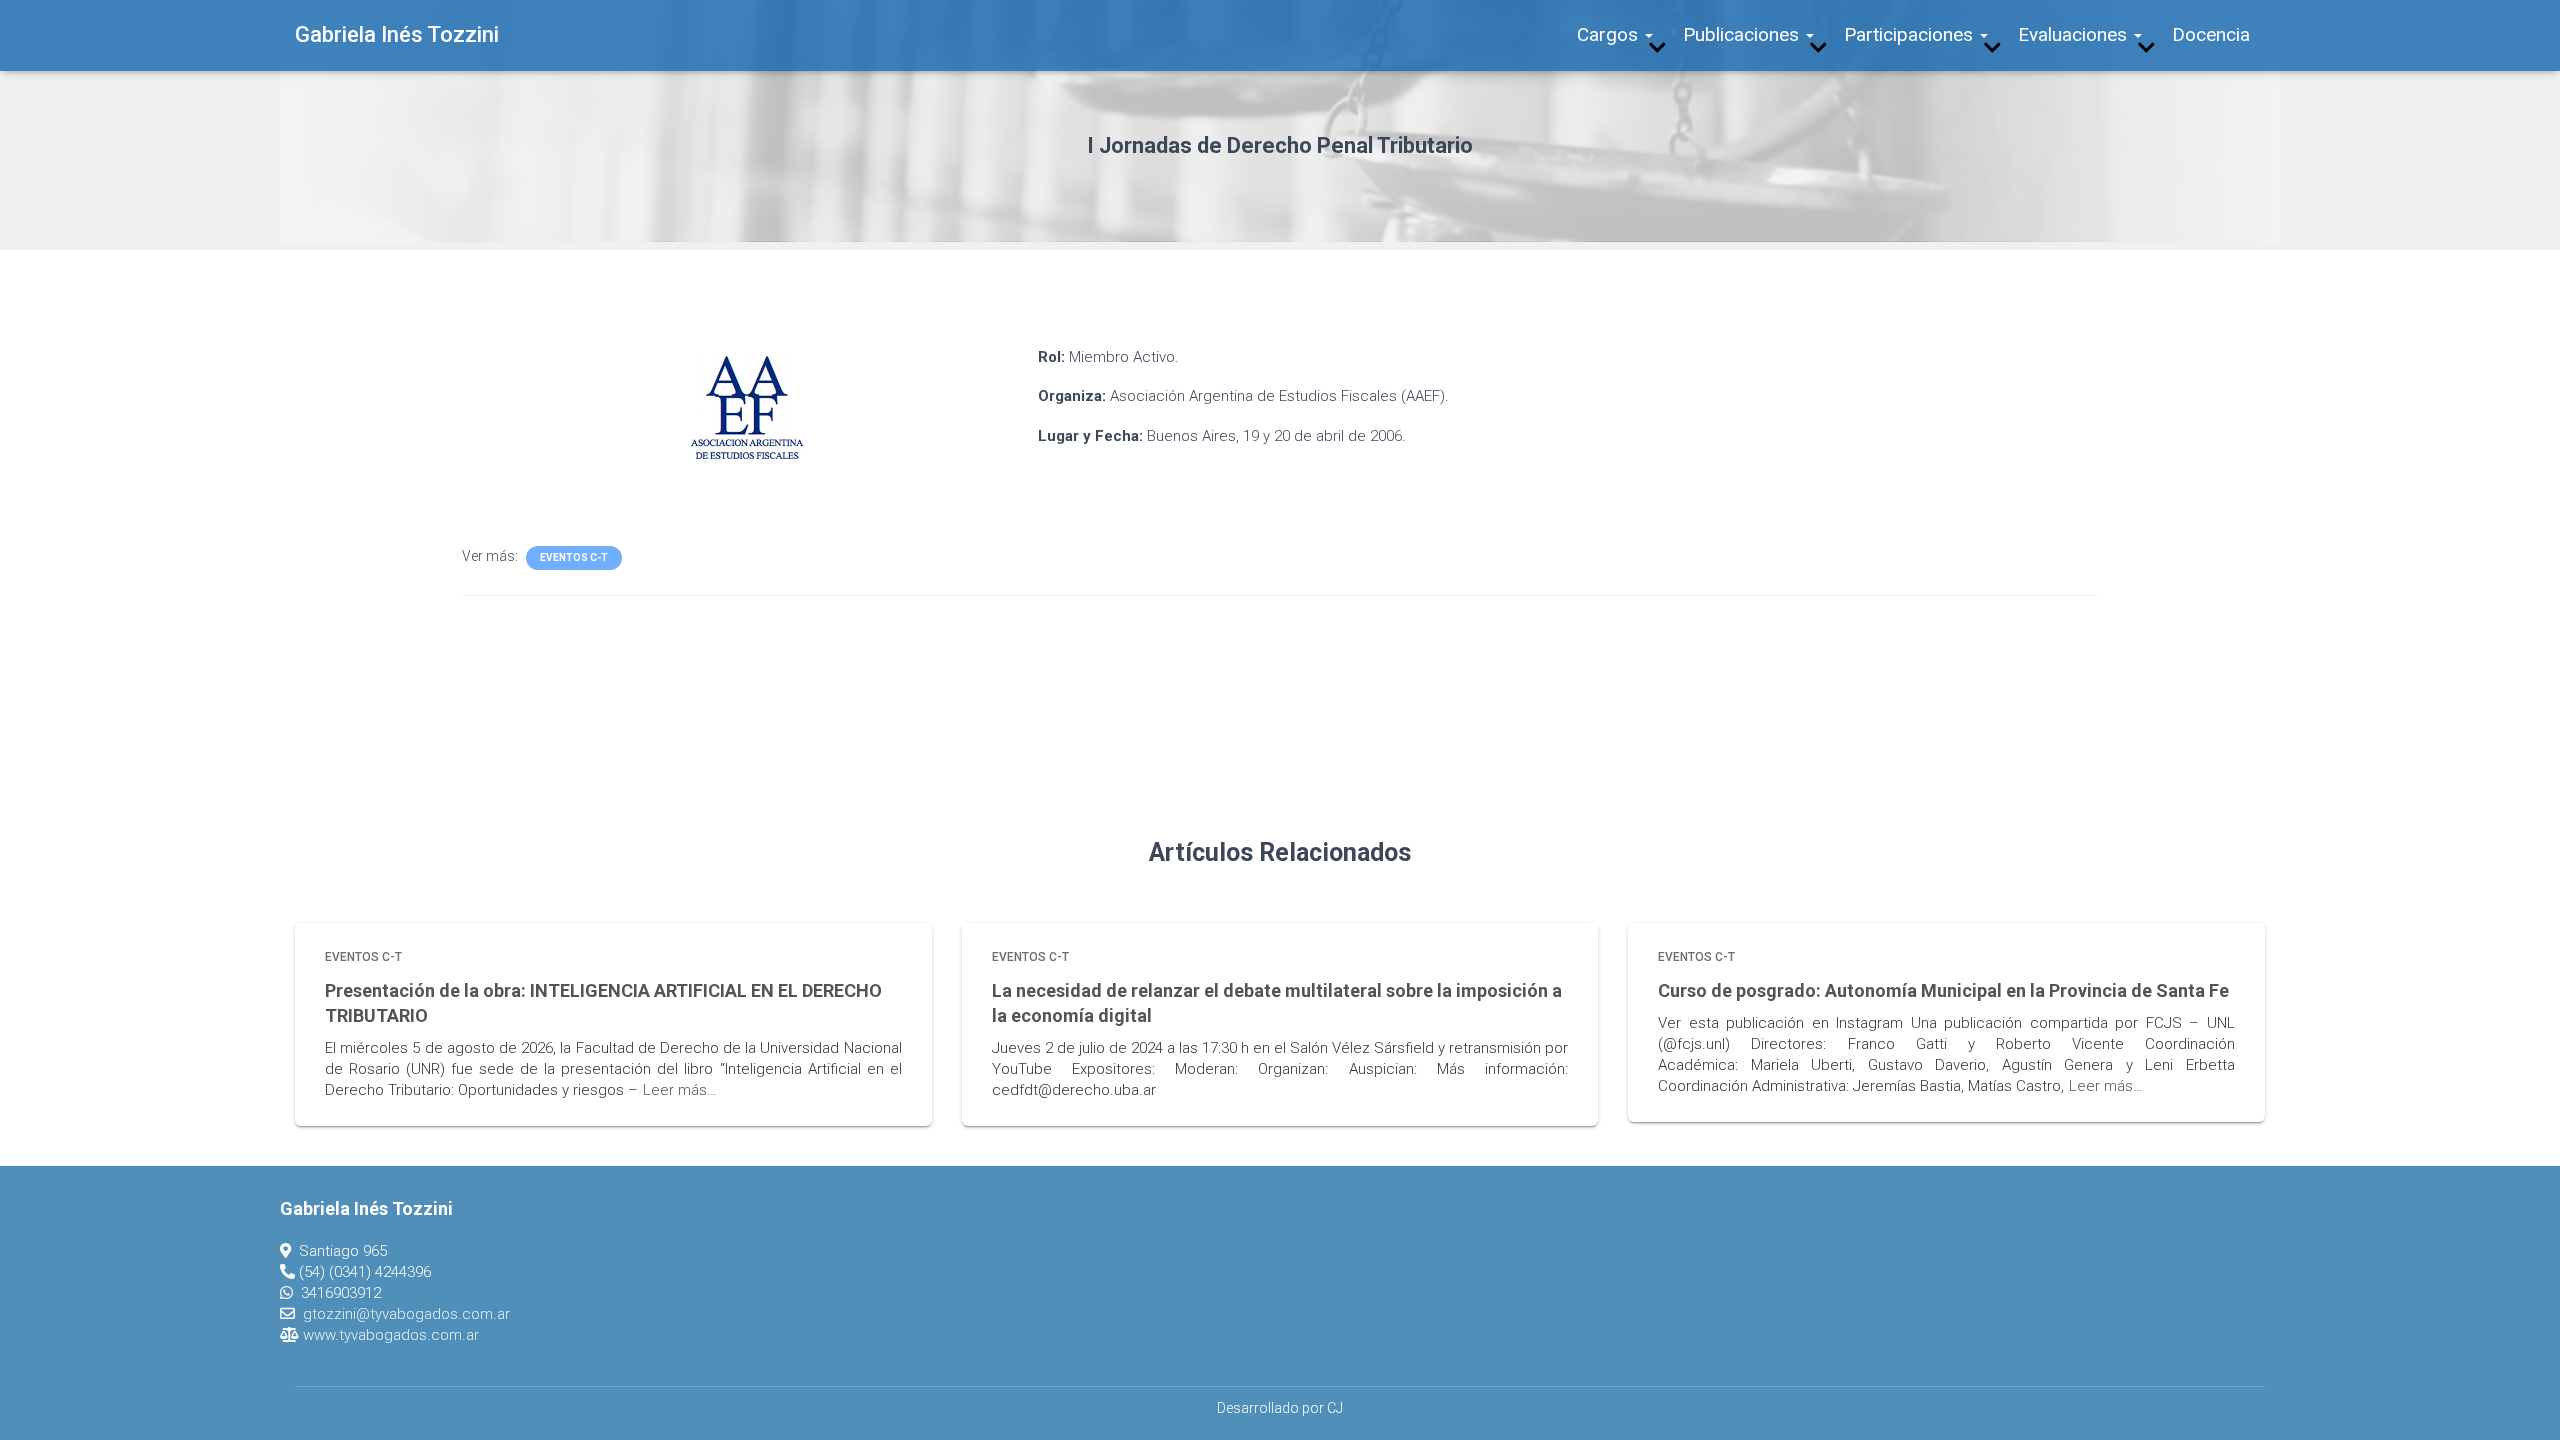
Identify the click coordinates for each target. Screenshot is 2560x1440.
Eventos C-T (574, 557)
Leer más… (680, 1090)
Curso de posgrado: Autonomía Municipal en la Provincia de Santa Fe (1943, 990)
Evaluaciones (2075, 34)
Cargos (1610, 34)
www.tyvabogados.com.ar (391, 1335)
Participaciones (1911, 34)
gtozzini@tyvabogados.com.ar (406, 1314)
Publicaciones (1743, 34)
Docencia (2211, 34)
